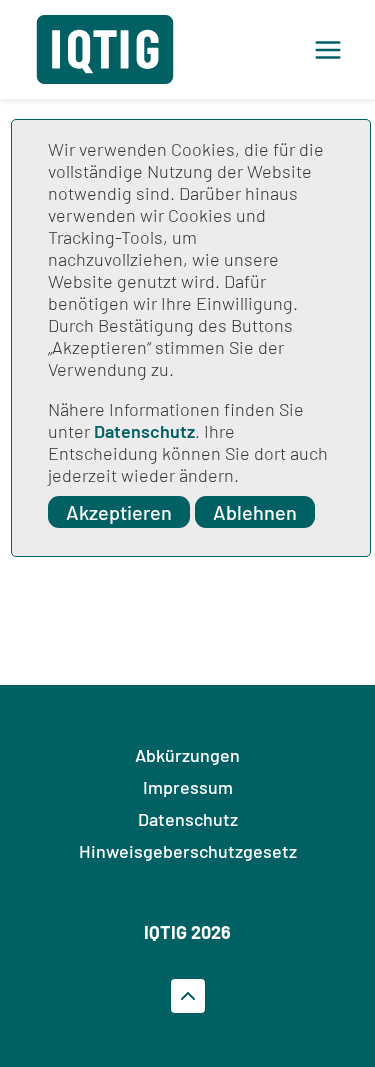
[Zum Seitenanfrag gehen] (188, 996)
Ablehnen (255, 512)
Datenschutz (144, 431)
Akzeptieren (119, 512)
